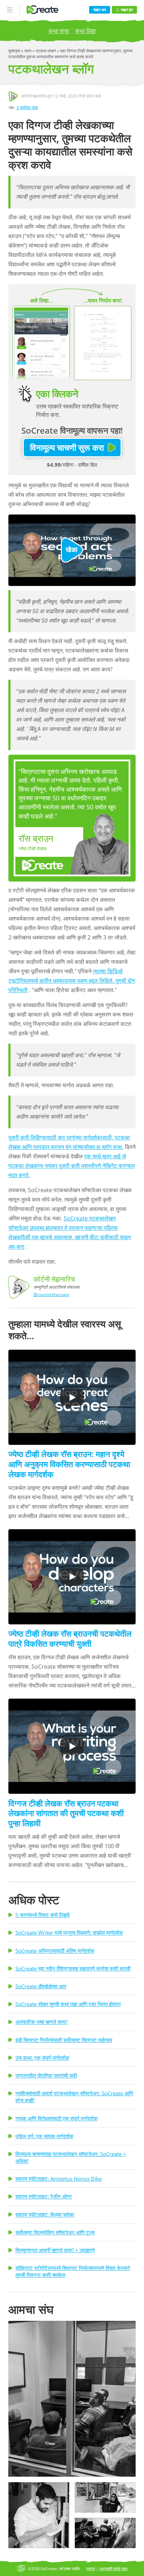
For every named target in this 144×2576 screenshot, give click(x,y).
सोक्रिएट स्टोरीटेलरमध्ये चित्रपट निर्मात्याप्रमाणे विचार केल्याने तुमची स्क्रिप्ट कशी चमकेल (73, 2271)
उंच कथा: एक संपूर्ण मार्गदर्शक (42, 2058)
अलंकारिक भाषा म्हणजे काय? (41, 2022)
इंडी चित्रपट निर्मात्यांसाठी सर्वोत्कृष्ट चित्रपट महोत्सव (64, 2040)
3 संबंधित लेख (27, 108)
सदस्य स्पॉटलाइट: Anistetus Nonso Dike (59, 2179)
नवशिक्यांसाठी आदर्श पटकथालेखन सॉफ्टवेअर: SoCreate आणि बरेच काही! (74, 2097)
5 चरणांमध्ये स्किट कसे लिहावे (42, 1915)
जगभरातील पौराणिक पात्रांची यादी (46, 2075)
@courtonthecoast (51, 1294)
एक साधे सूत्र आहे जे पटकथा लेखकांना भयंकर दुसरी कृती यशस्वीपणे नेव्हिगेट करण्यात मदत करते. (72, 1166)
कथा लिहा (85, 31)
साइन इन (127, 10)
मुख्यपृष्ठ (15, 51)
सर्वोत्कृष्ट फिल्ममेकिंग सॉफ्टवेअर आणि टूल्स (55, 2232)
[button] (72, 2399)
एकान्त (91, 2569)
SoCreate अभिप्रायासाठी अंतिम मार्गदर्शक (55, 1951)
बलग (28, 51)
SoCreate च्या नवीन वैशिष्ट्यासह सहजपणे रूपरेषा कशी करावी (73, 1968)
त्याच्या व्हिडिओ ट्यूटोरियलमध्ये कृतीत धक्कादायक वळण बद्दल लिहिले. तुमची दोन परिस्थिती (72, 981)
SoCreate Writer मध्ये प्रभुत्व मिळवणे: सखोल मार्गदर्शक (69, 1933)
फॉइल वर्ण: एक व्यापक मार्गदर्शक (44, 2136)
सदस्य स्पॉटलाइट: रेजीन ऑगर (44, 2196)
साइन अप (100, 10)
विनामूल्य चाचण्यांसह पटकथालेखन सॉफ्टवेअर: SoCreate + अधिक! (71, 2157)
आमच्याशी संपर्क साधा (113, 2569)
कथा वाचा (59, 31)
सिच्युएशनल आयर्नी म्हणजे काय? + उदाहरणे (55, 2250)
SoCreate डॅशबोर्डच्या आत (41, 1986)
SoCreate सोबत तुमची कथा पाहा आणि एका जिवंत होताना (68, 2004)
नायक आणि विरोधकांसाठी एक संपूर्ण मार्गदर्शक (56, 2118)
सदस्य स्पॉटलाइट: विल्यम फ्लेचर (45, 2215)
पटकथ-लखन (46, 51)
